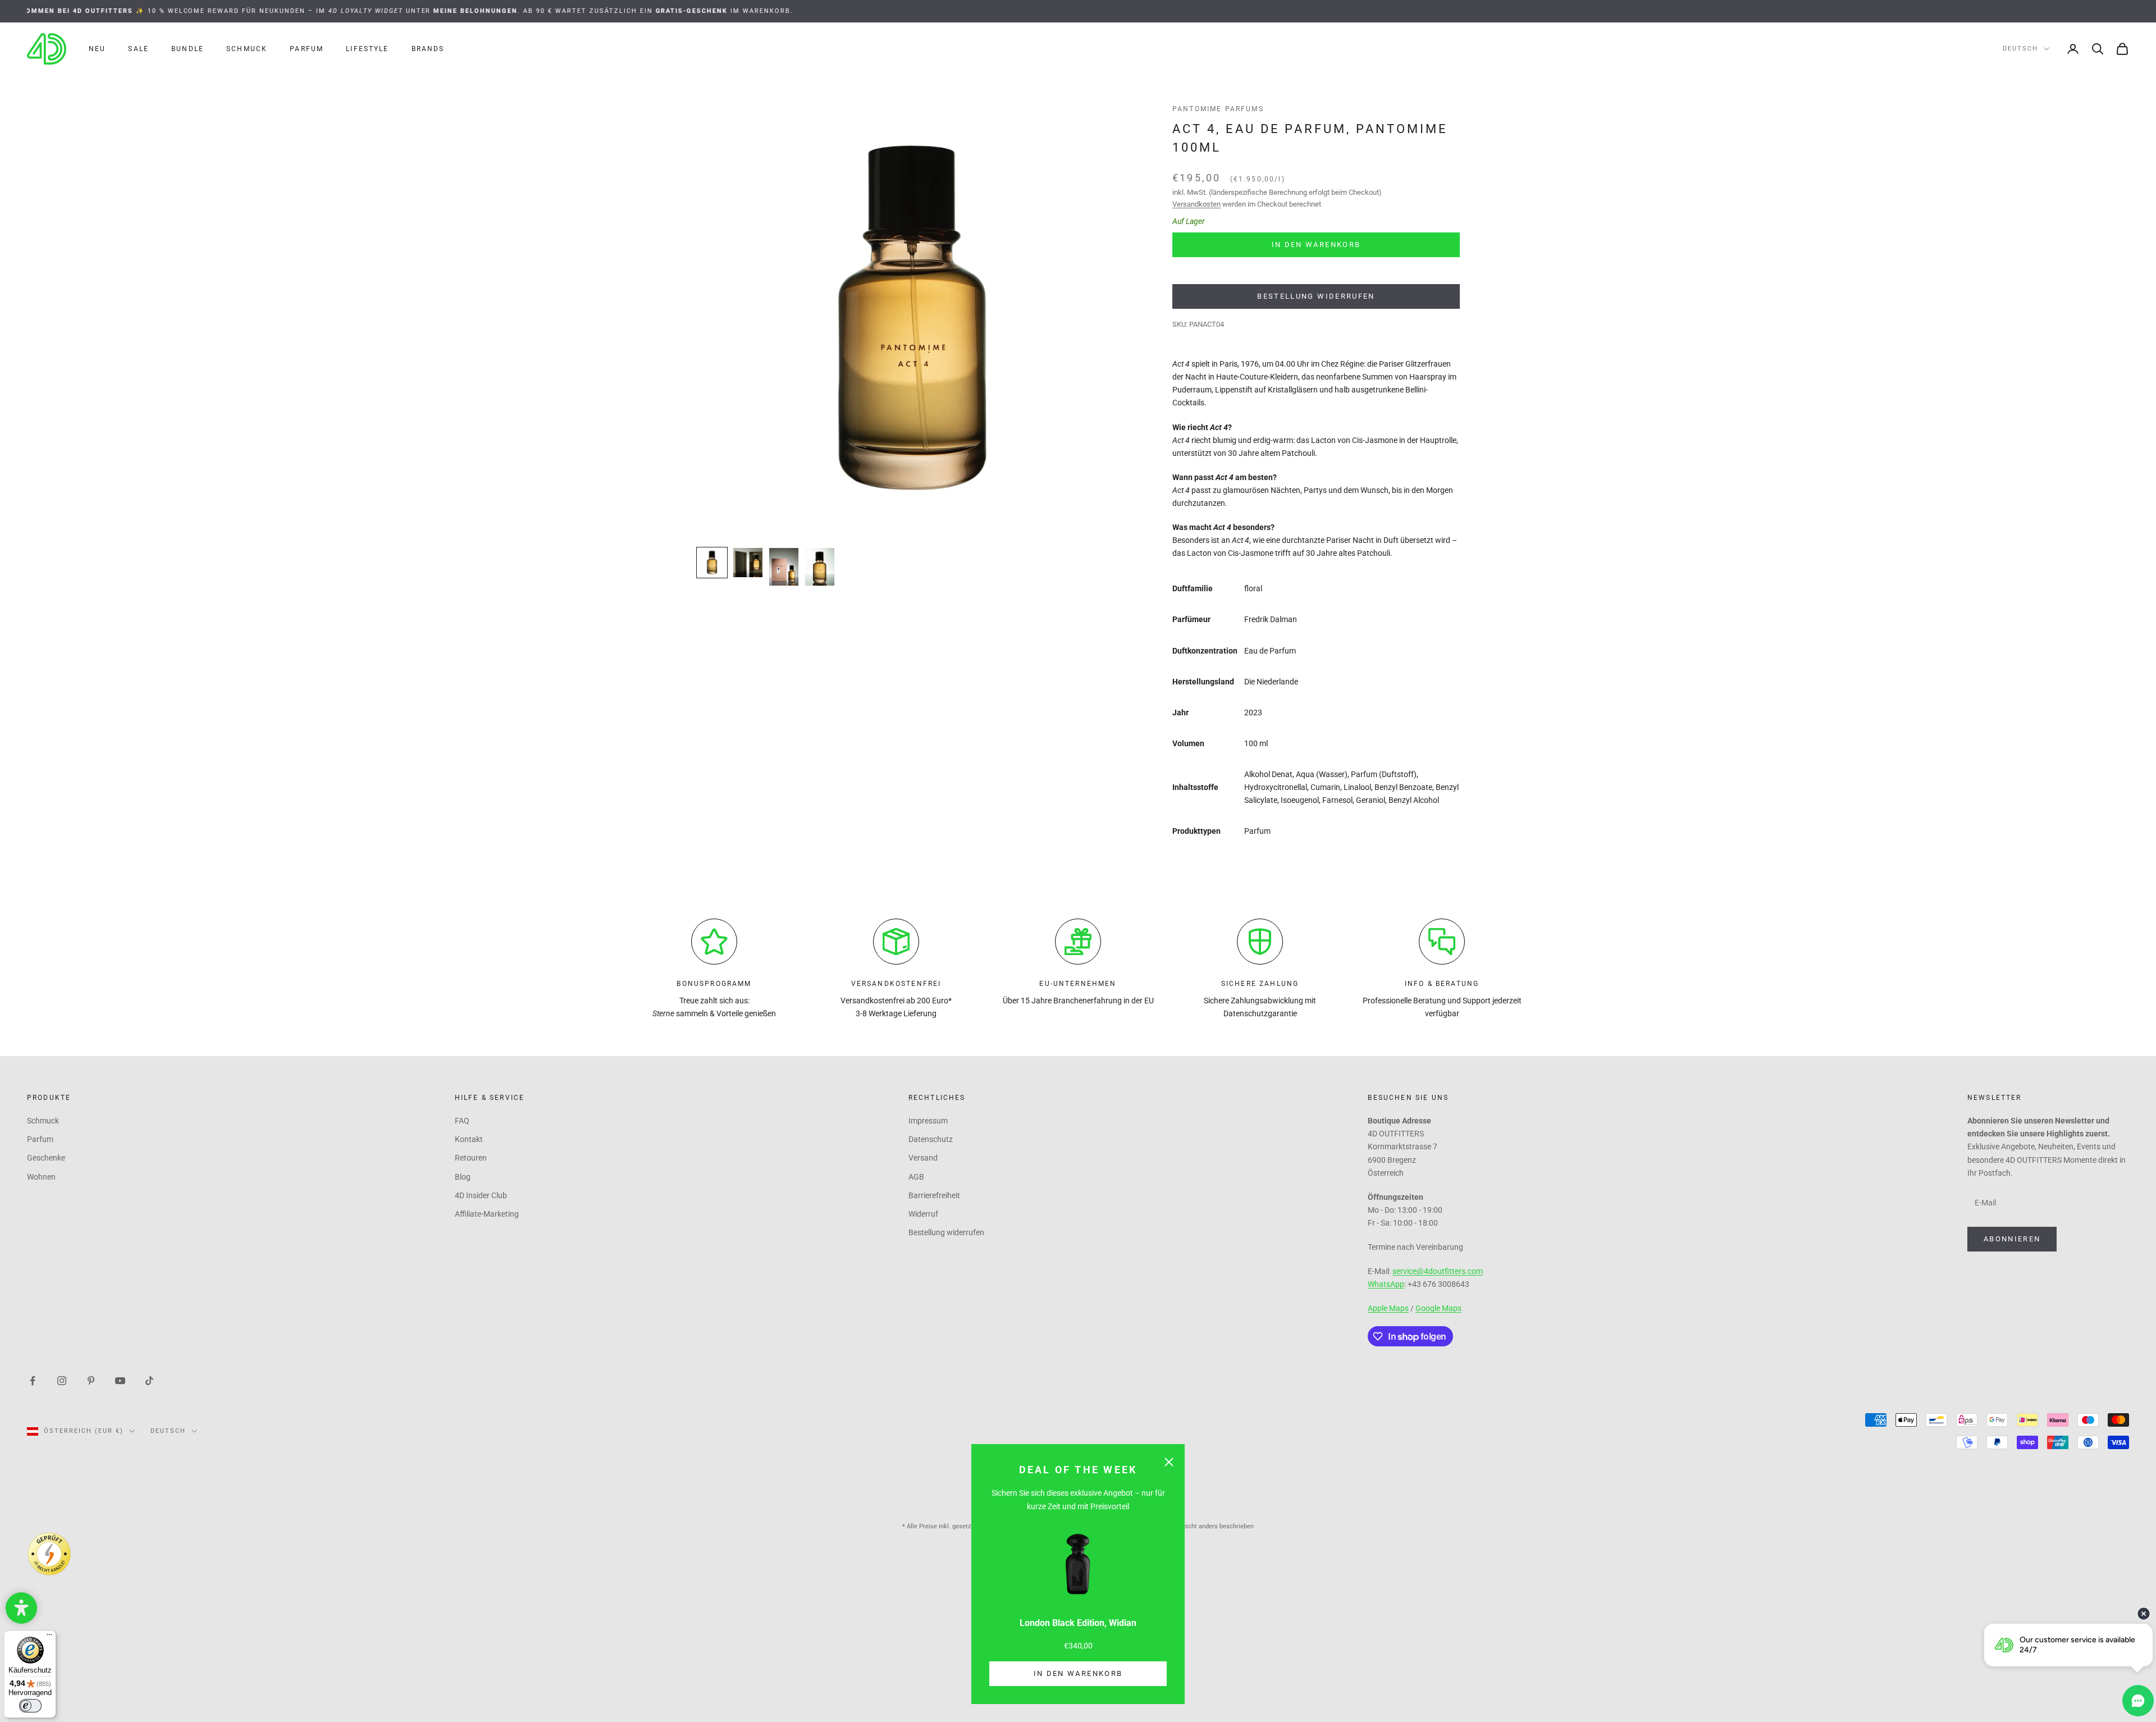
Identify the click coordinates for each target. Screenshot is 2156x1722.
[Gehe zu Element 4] (820, 567)
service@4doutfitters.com (1438, 1271)
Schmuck (247, 49)
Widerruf (923, 1214)
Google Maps (1438, 1308)
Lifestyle (367, 49)
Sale (138, 49)
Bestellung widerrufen (1316, 296)
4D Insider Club (481, 1195)
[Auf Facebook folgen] (33, 1380)
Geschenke (46, 1158)
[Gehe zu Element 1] (712, 563)
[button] (21, 1608)
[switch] (30, 1706)
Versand (923, 1158)
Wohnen (41, 1177)
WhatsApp (1386, 1284)
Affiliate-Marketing (487, 1214)
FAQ (462, 1121)
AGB (916, 1177)
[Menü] (49, 1637)
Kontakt (469, 1139)
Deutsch (2020, 49)
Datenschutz (931, 1139)
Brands (428, 49)
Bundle (188, 49)
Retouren (471, 1158)
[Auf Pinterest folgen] (91, 1380)
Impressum (928, 1121)
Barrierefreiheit (934, 1195)
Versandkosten (1196, 204)
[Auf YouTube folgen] (120, 1380)
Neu (97, 49)
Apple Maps (1388, 1308)
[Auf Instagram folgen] (62, 1380)
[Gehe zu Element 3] (784, 567)
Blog (463, 1177)
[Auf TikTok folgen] (149, 1380)
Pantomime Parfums (1218, 109)
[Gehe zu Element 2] (748, 563)
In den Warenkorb (1078, 1673)
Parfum (307, 49)
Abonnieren (2012, 1239)
